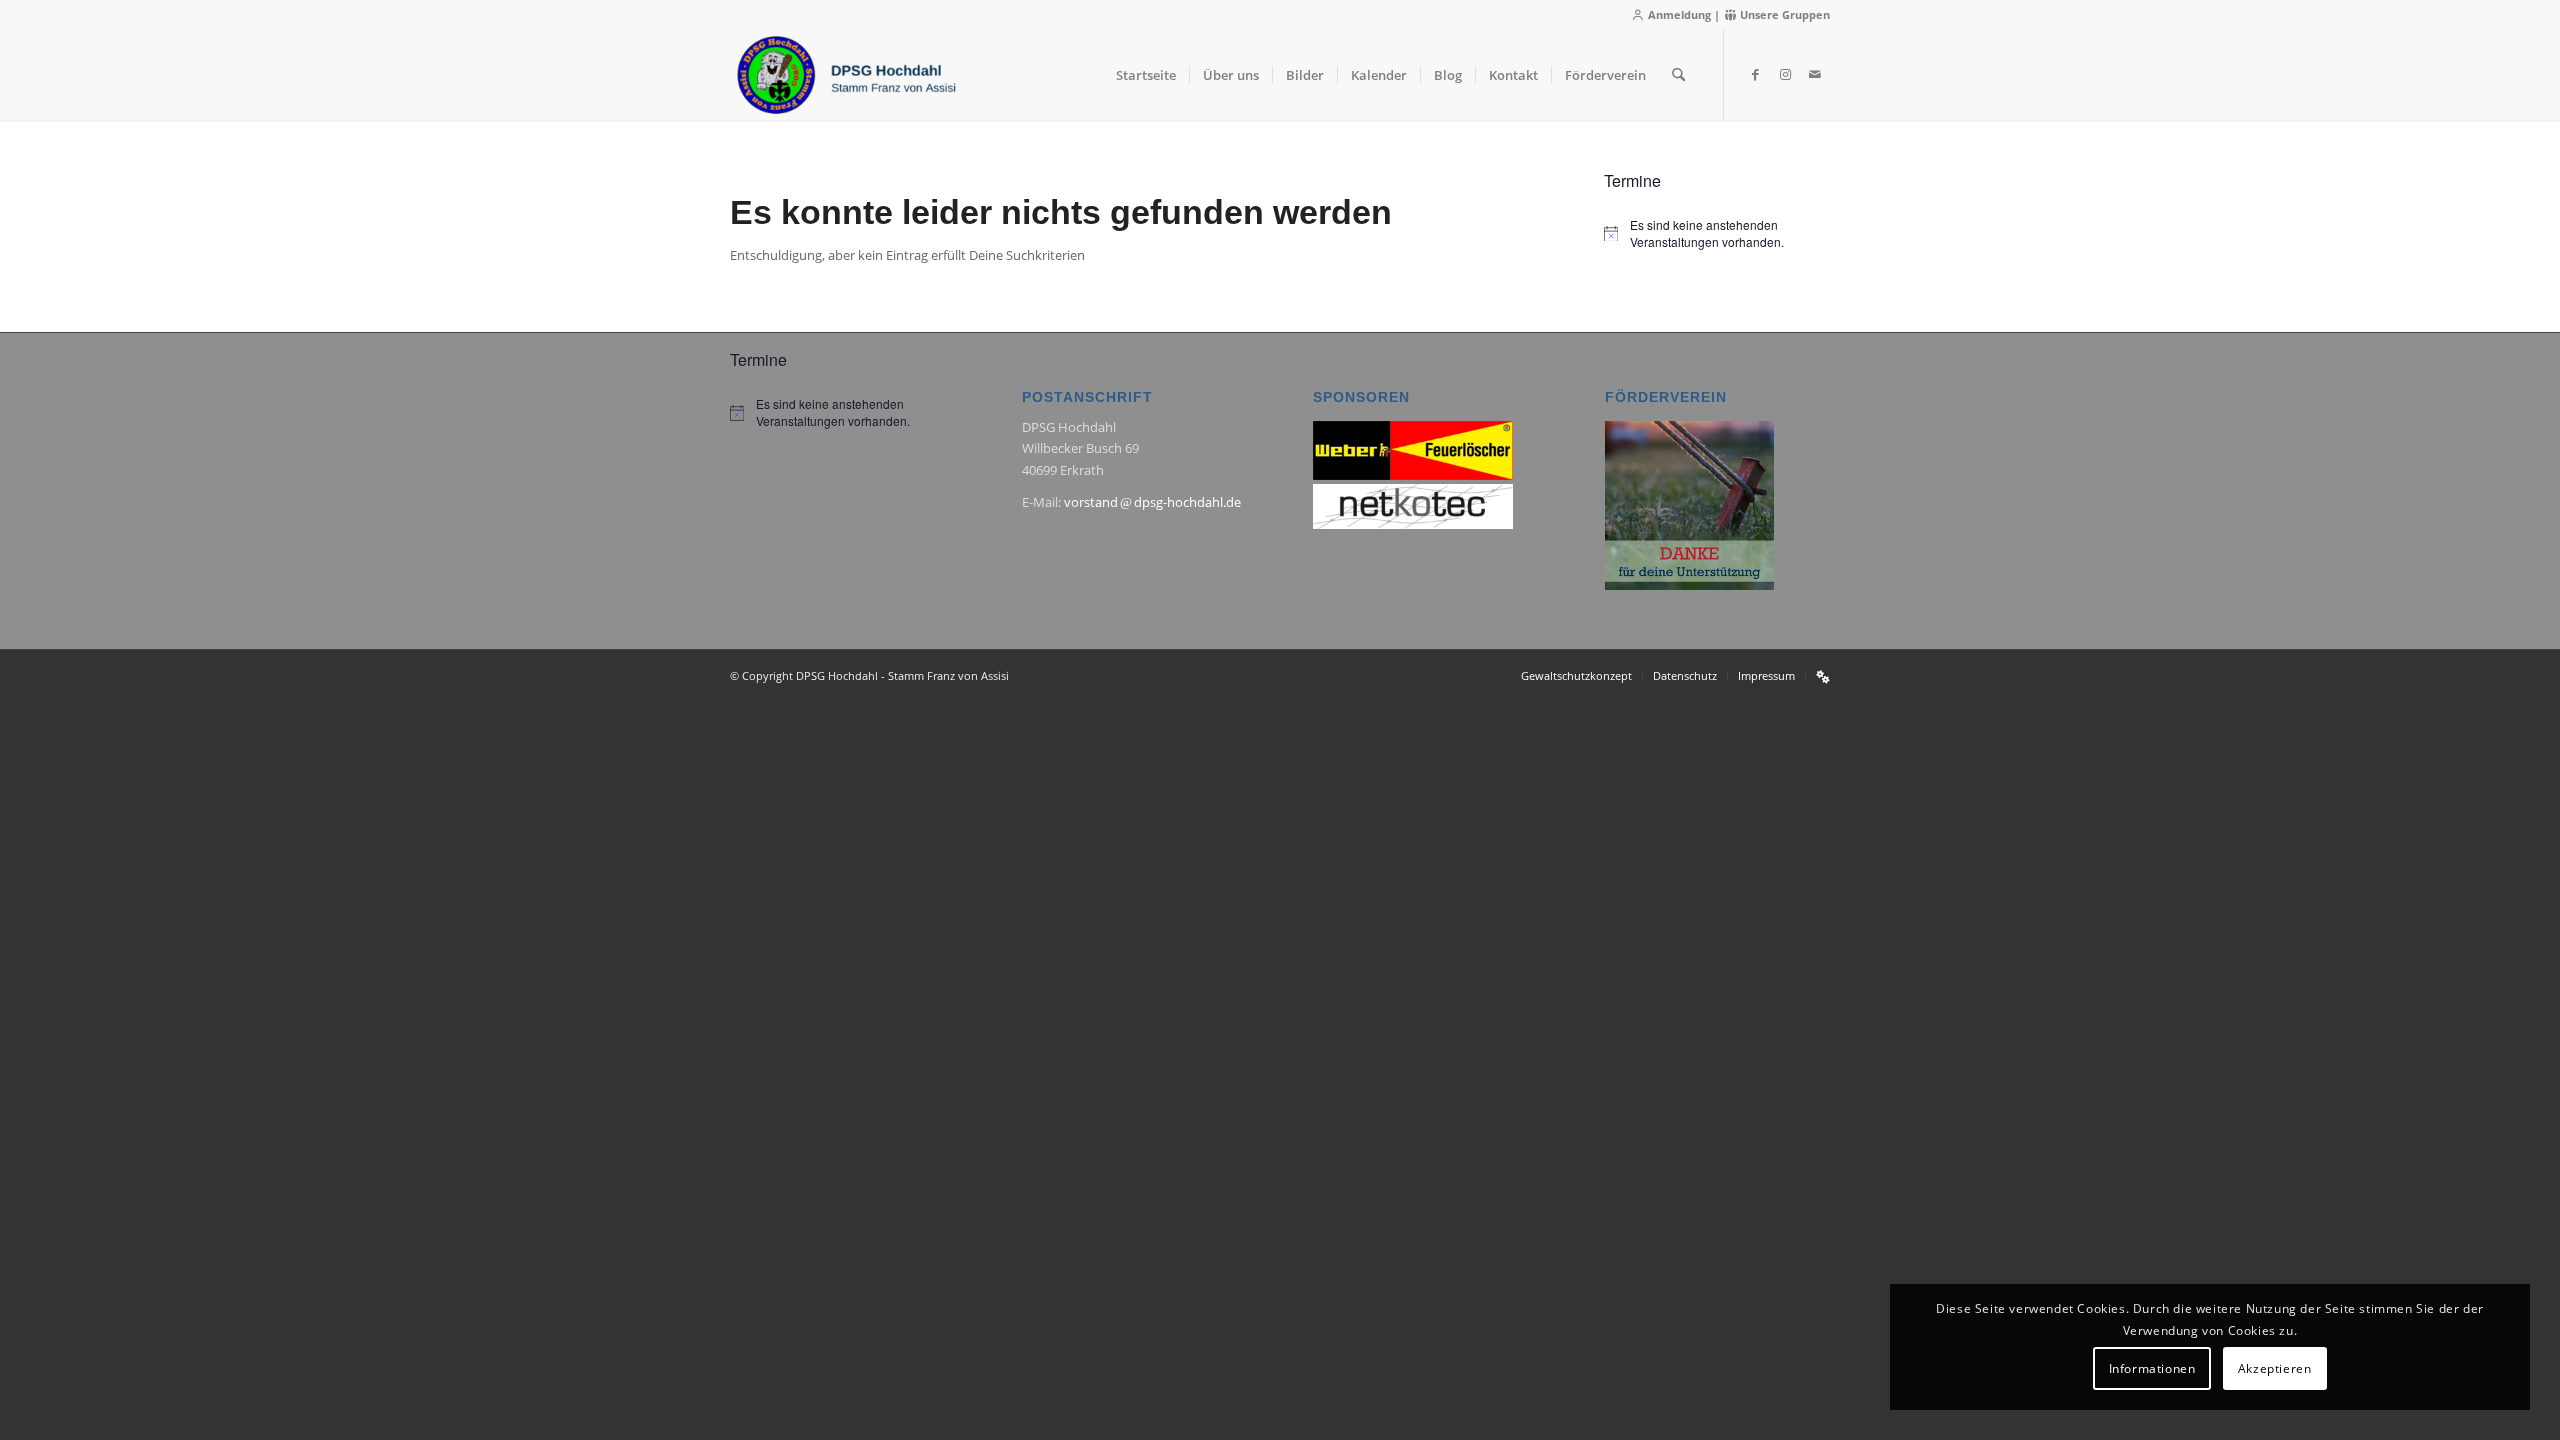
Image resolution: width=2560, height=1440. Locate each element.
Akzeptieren (2275, 1368)
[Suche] (1678, 75)
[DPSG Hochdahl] (845, 75)
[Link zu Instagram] (1785, 74)
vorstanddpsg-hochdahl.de (1152, 502)
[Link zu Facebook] (1755, 74)
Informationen (2152, 1368)
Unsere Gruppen (1783, 14)
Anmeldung (1678, 14)
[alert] (1717, 233)
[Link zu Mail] (1815, 74)
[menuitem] (1146, 75)
